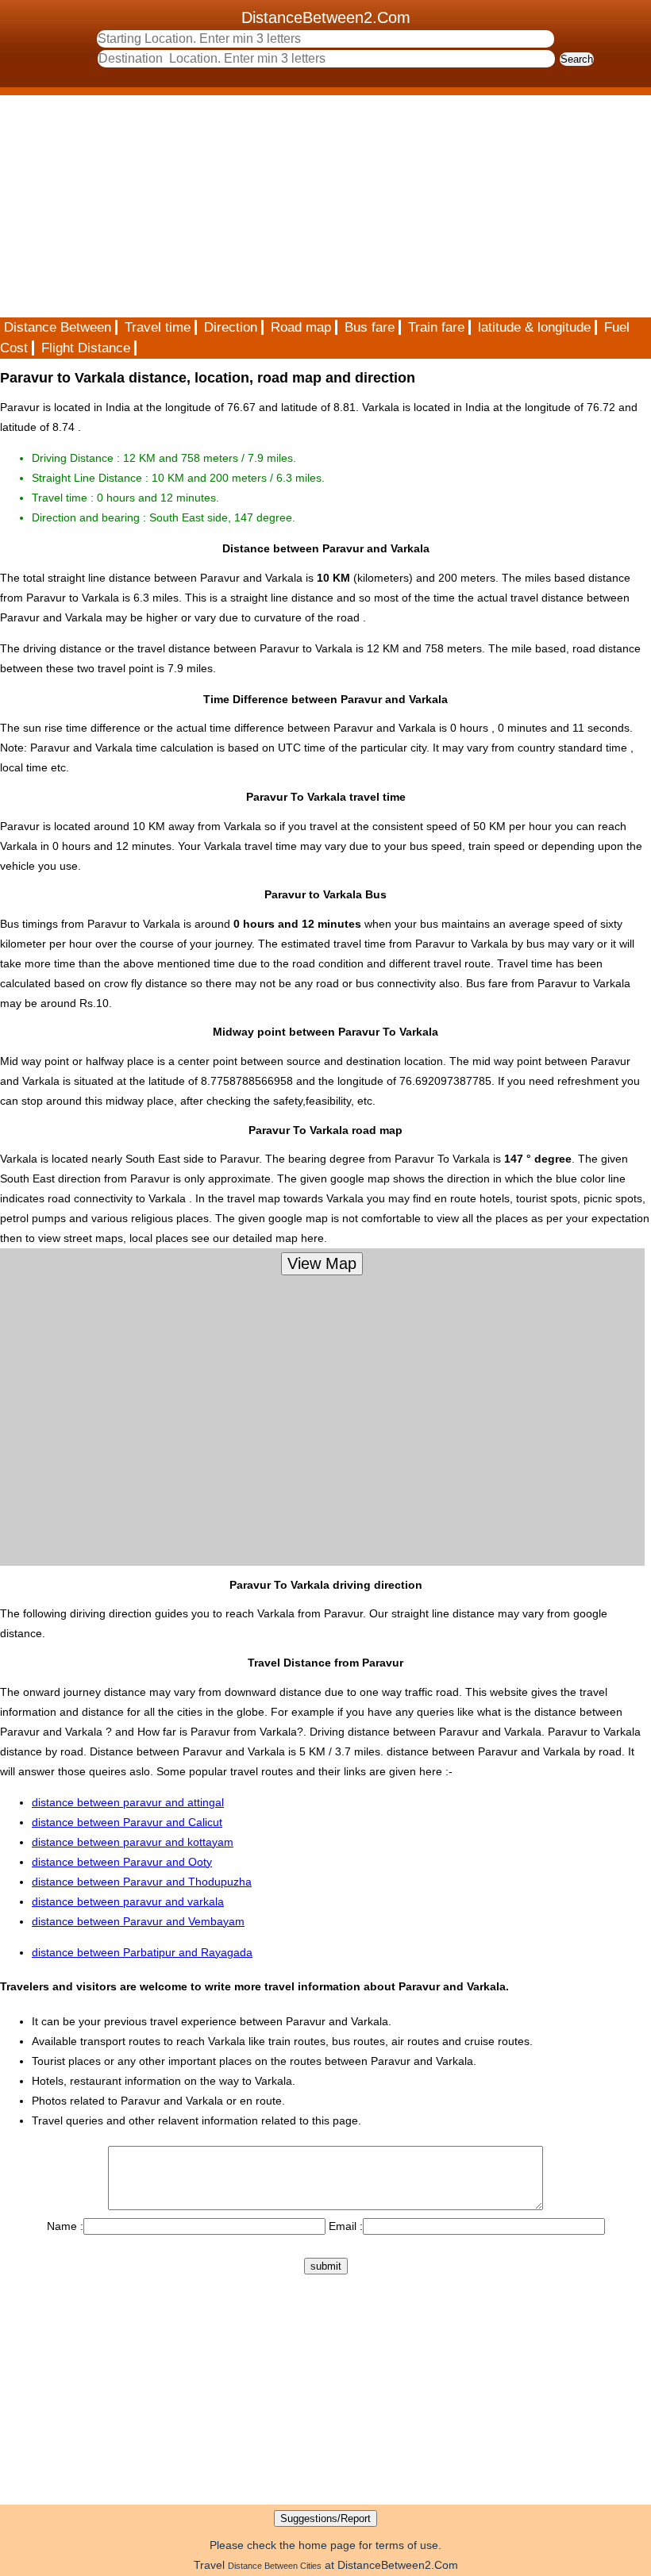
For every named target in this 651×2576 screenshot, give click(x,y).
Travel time (158, 327)
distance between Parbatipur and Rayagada (142, 1952)
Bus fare (370, 327)
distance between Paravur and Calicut (127, 1822)
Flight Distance (86, 348)
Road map (301, 327)
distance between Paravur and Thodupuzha (142, 1882)
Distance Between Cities (275, 2566)
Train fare (436, 327)
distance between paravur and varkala (128, 1901)
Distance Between (58, 327)
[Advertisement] (325, 206)
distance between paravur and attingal (128, 1802)
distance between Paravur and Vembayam (138, 1921)
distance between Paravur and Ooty (122, 1862)
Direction (231, 327)
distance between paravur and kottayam (133, 1842)
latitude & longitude (534, 327)
